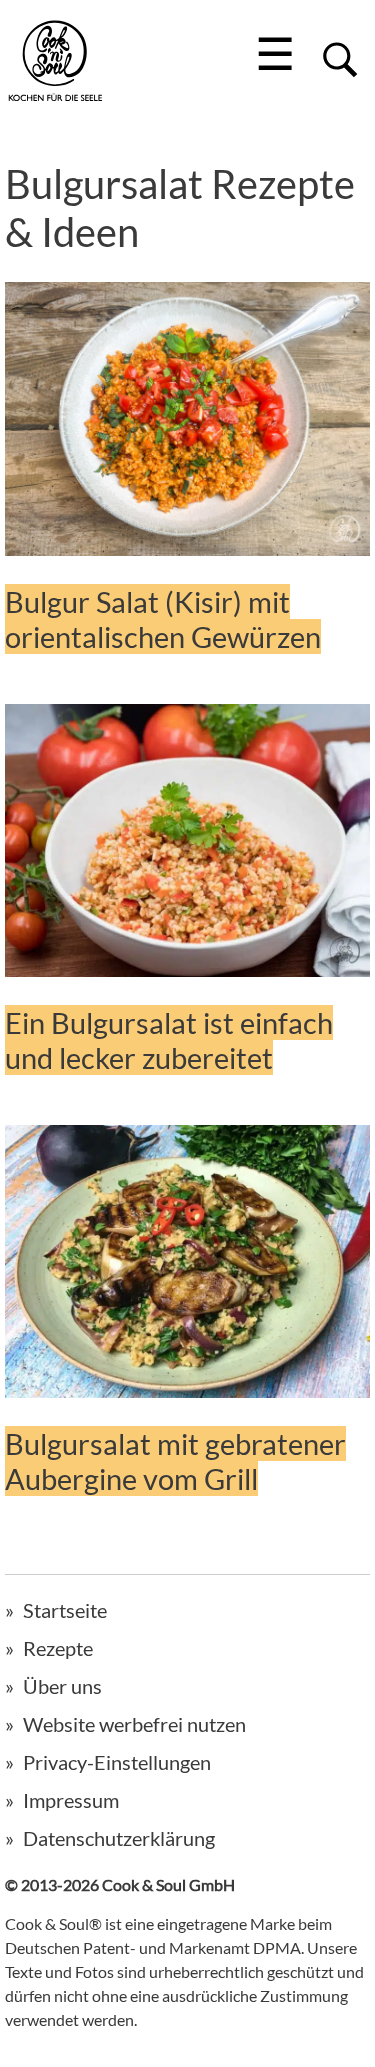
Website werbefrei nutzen (134, 1724)
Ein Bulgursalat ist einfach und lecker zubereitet (169, 1040)
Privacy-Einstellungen (117, 1762)
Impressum (71, 1800)
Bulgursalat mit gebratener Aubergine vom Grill (175, 1461)
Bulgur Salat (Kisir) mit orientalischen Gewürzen (163, 619)
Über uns (62, 1686)
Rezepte (58, 1648)
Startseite (65, 1610)
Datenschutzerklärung (119, 1838)
